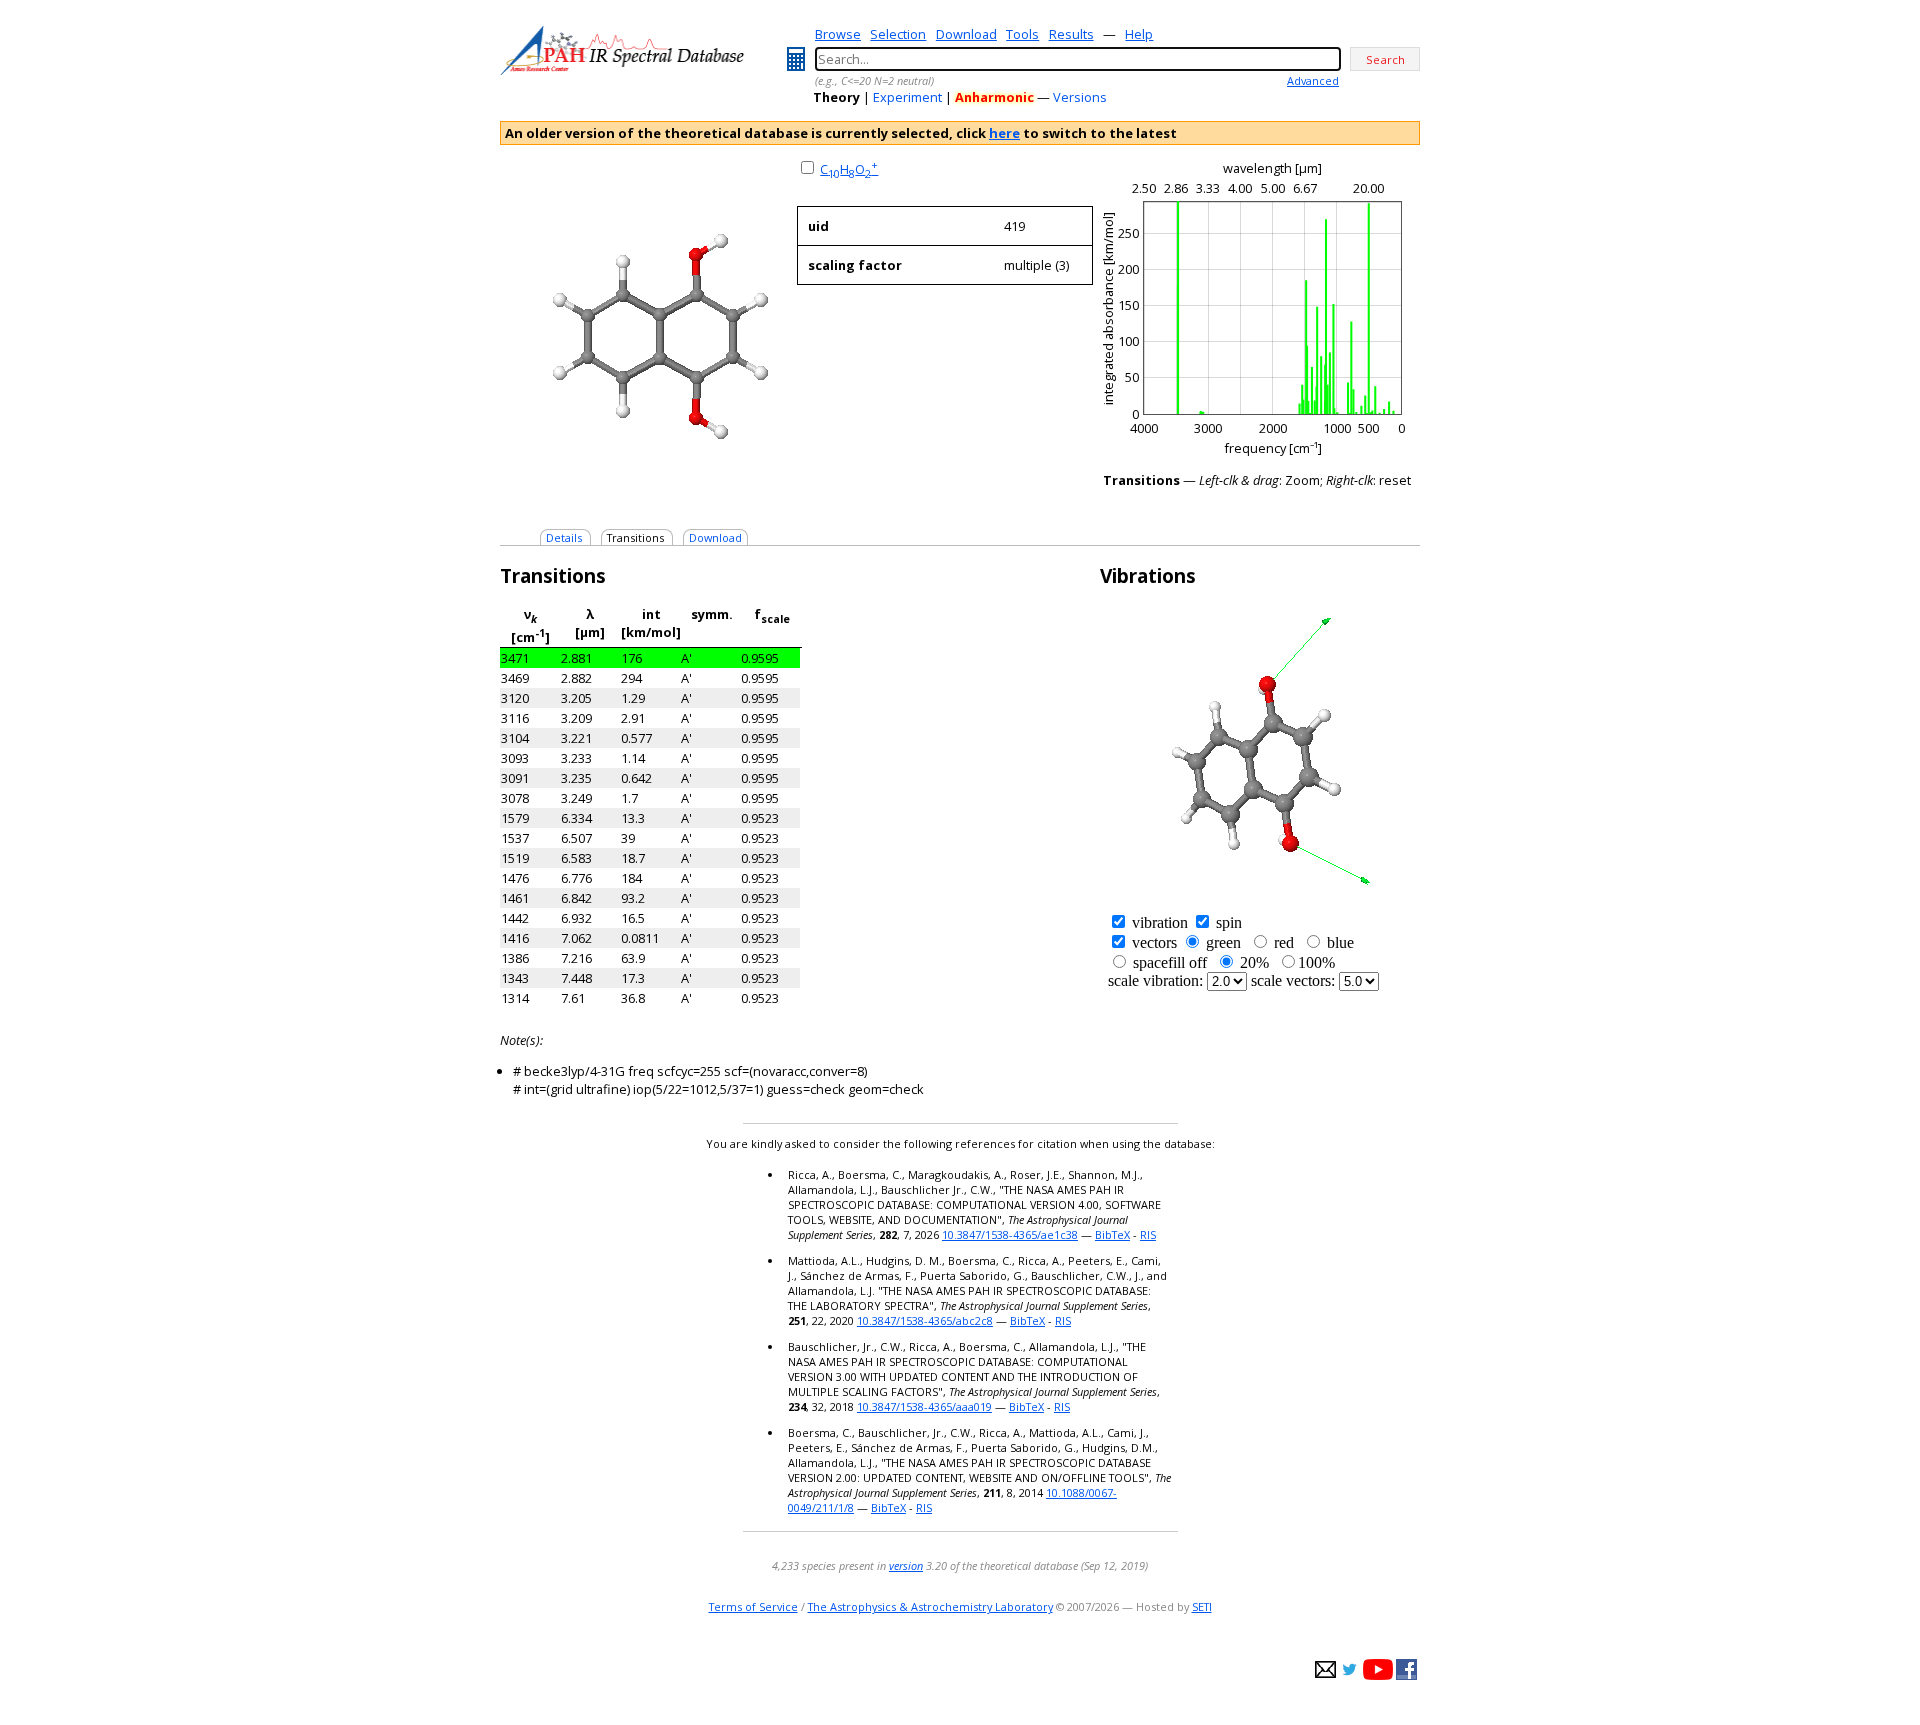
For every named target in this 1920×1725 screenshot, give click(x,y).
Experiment (907, 97)
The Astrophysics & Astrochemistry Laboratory (930, 1606)
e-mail (1325, 1669)
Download (966, 34)
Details (564, 537)
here (1004, 133)
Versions (1080, 97)
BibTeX (1112, 1234)
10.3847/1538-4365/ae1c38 (1010, 1234)
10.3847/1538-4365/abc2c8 (925, 1320)
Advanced (1313, 80)
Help (1139, 34)
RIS (1148, 1234)
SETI (1202, 1606)
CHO (849, 169)
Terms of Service (753, 1606)
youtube (1378, 1669)
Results (1071, 34)
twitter (1349, 1669)
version (906, 1565)
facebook (1406, 1669)
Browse (838, 34)
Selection (898, 34)
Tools (1022, 34)
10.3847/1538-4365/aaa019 (924, 1406)
